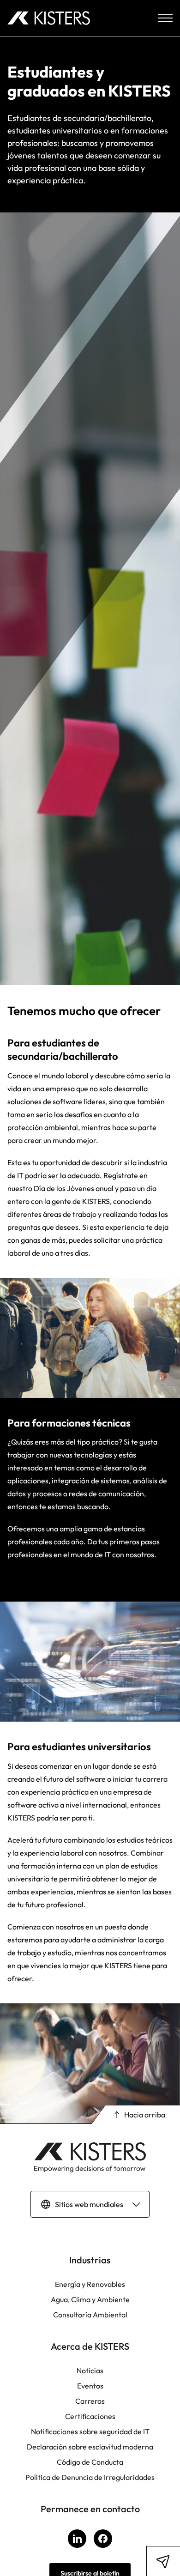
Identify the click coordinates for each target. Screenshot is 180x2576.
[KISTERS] (49, 18)
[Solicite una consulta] (163, 2561)
